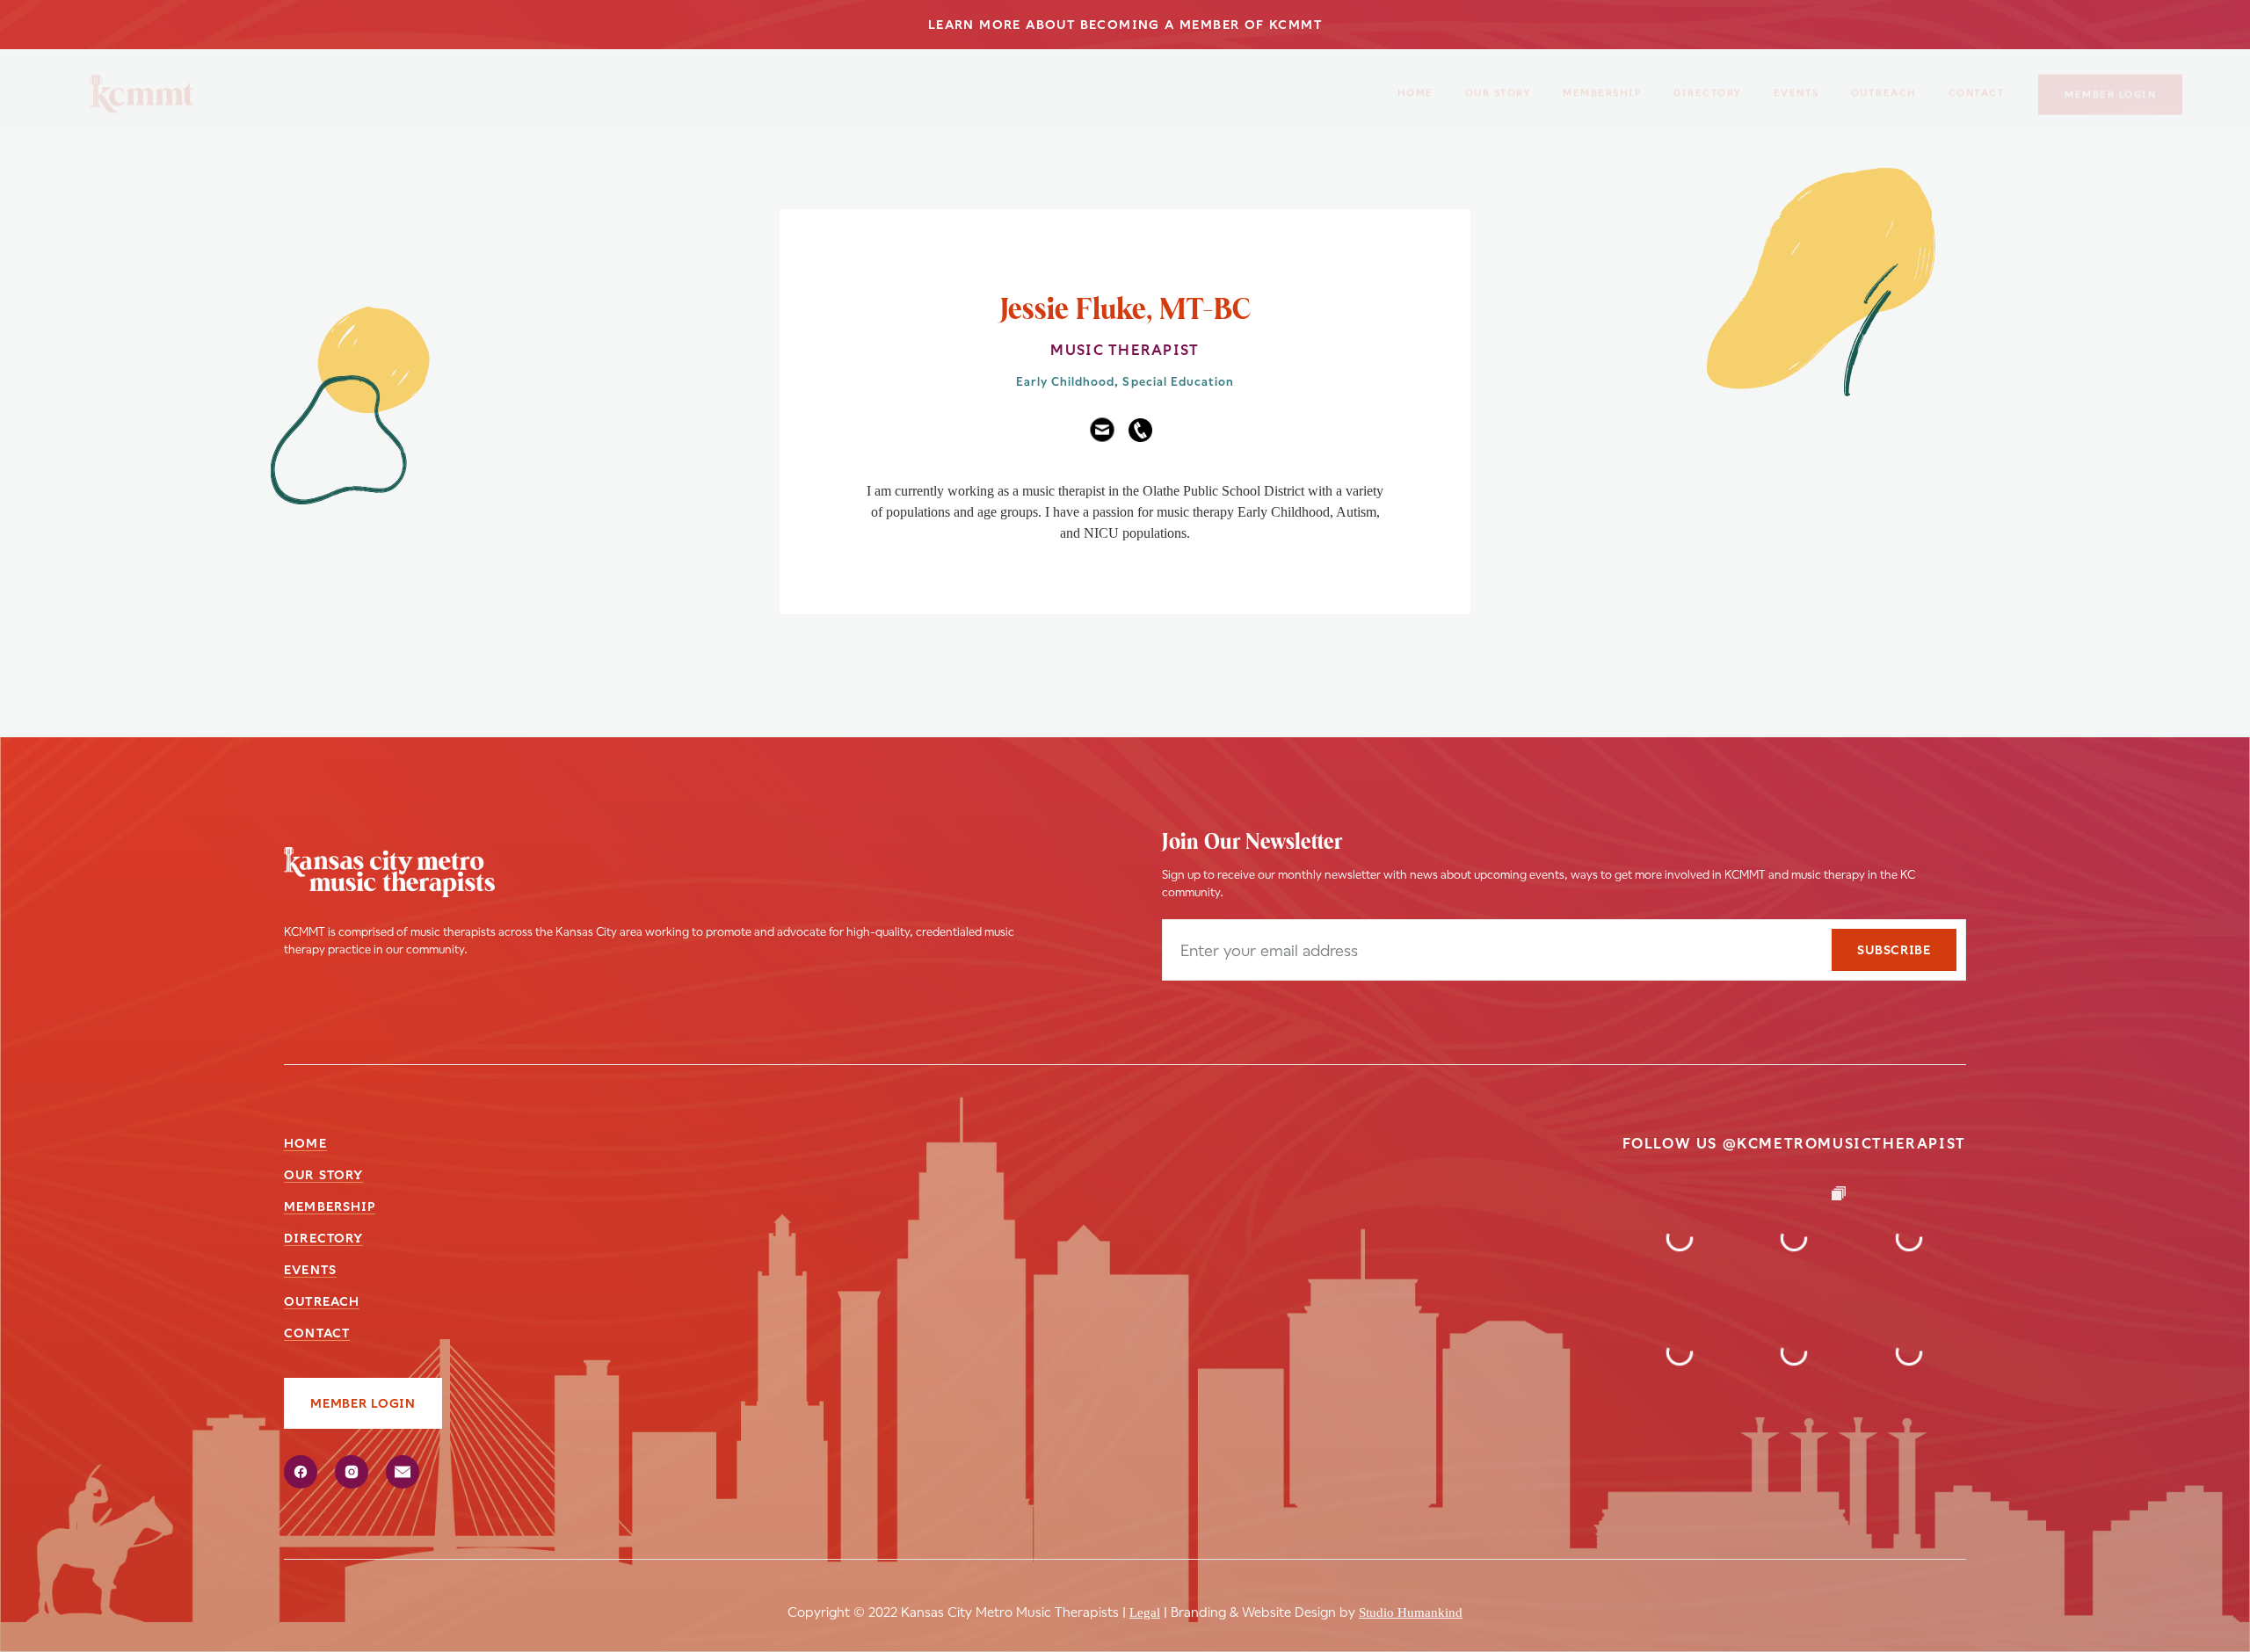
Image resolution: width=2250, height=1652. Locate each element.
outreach (1884, 86)
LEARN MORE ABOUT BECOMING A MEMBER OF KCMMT (1125, 25)
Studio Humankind (1411, 1612)
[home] (142, 87)
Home (1415, 86)
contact (1977, 86)
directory (323, 1238)
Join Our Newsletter (1252, 843)
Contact (317, 1333)
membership (1602, 86)
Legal (1145, 1612)
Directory (1708, 86)
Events (1796, 86)
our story (1499, 86)
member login (2110, 87)
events (310, 1270)
